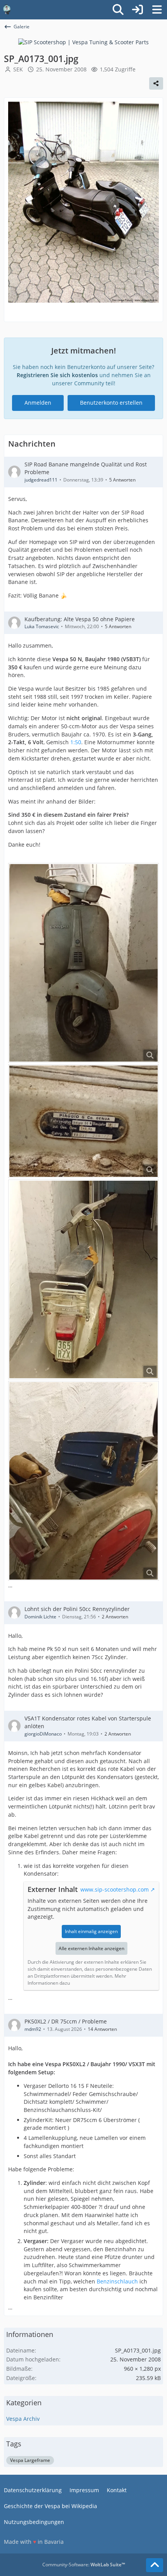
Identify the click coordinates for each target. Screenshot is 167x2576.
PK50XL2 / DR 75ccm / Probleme (66, 2021)
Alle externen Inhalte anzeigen (91, 1948)
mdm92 (33, 2029)
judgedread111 (41, 480)
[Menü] (157, 10)
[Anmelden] (137, 10)
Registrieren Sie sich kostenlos (57, 375)
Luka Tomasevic (42, 626)
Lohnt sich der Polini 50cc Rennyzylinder (77, 1609)
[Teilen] (156, 83)
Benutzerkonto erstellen (111, 403)
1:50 (76, 742)
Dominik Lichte (40, 1617)
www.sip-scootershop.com (115, 1889)
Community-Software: (84, 2565)
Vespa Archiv (23, 2419)
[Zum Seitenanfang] (155, 2565)
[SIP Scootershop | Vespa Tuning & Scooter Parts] (83, 42)
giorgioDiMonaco (43, 1734)
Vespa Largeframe (30, 2460)
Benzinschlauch (117, 2281)
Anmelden (38, 403)
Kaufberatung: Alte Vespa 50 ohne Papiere (80, 619)
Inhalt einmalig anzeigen (91, 1931)
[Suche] (118, 10)
